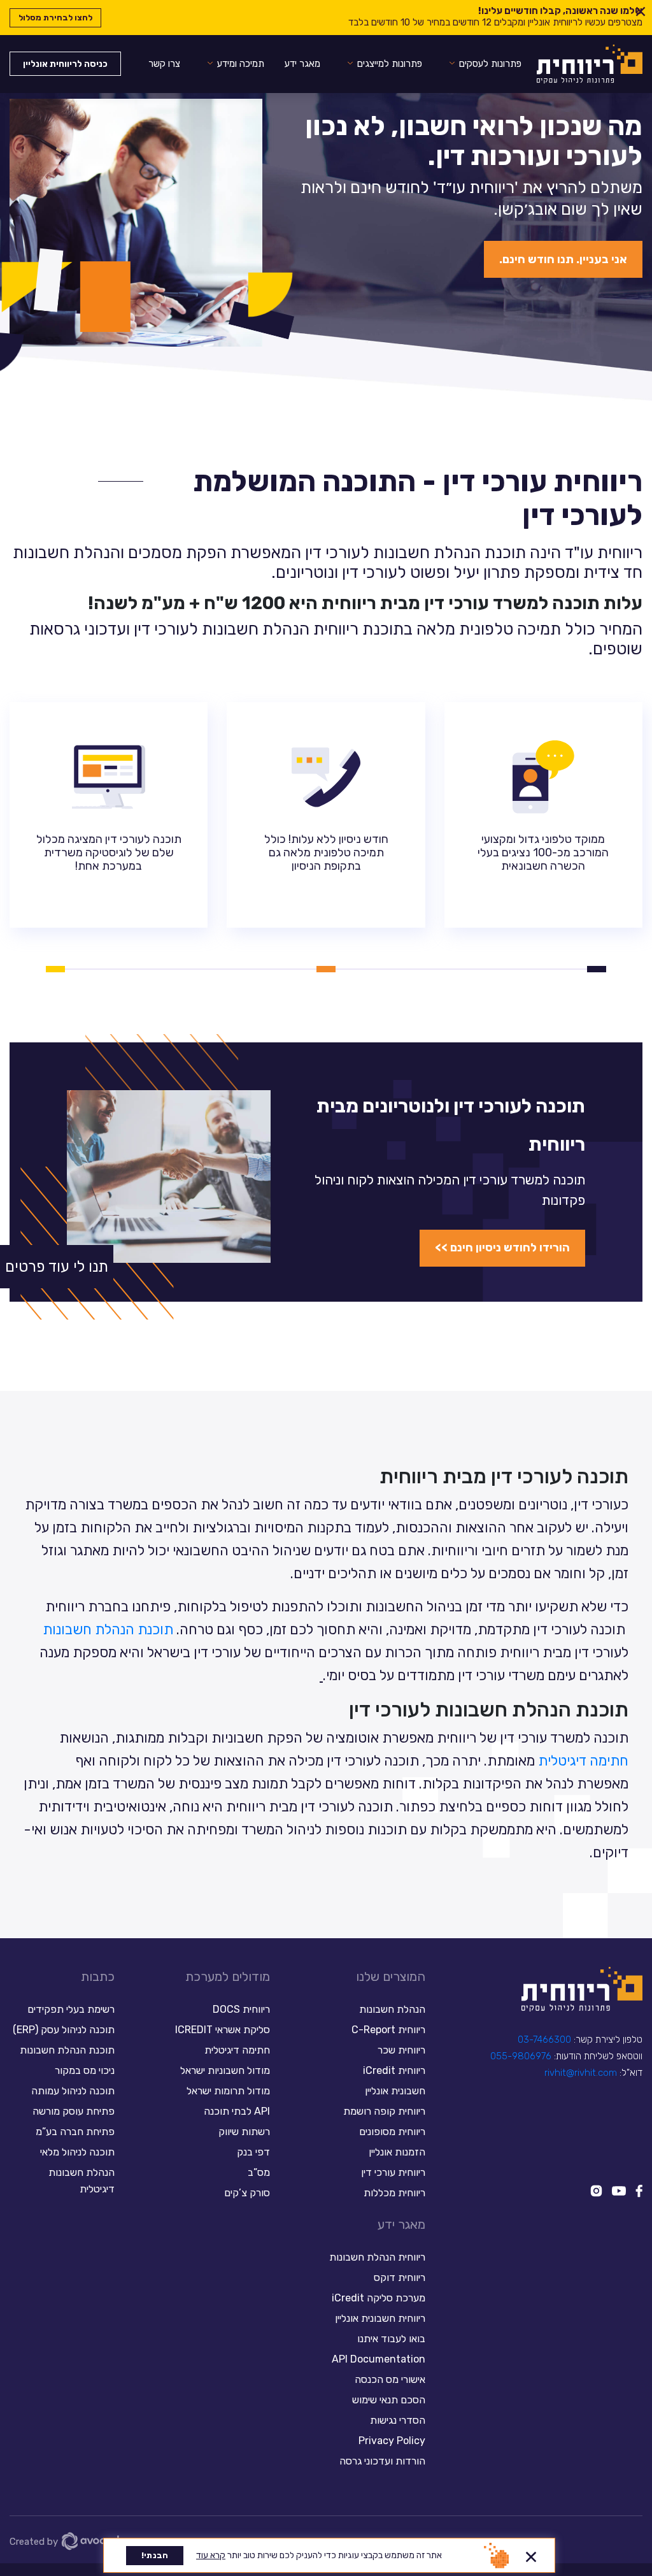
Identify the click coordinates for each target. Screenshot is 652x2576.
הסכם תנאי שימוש (389, 2400)
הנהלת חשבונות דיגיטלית (81, 2181)
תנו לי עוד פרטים (57, 1267)
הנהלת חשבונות (392, 2009)
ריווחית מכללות (394, 2193)
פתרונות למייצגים (390, 64)
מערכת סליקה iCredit (379, 2298)
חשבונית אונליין (395, 2091)
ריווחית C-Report (388, 2030)
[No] (531, 2555)
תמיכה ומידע (241, 64)
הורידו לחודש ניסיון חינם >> (502, 1248)
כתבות (98, 1976)
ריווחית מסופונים (392, 2132)
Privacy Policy (392, 2441)
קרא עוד (211, 2555)
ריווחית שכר (401, 2050)
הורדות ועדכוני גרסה (382, 2461)
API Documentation (379, 2359)
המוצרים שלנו (391, 1976)
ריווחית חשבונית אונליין (380, 2318)
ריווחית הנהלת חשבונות (377, 2257)
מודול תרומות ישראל (228, 2091)
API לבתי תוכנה (237, 2111)
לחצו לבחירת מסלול (55, 18)
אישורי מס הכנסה (390, 2379)
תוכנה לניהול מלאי (77, 2152)
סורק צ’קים (247, 2193)
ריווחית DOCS (241, 2009)
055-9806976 (521, 2056)
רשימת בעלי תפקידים (71, 2009)
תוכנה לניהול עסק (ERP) (64, 2030)
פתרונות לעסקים (490, 64)
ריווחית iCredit (394, 2070)
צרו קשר (164, 64)
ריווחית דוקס (400, 2277)
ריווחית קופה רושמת (384, 2111)
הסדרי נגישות (398, 2420)
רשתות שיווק (244, 2132)
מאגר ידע (302, 64)
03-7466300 (544, 2040)
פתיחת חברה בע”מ (75, 2132)
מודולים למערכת (228, 1976)
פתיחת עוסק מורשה (74, 2111)
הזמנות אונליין (397, 2152)
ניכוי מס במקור (85, 2070)
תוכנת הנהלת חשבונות (108, 1630)
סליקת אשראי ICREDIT (223, 2030)
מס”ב (259, 2172)
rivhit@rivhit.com (581, 2073)
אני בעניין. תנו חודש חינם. (563, 259)
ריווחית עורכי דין (393, 2172)
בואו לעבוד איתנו (391, 2339)
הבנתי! (155, 2555)
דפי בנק (253, 2152)
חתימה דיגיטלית (583, 1761)
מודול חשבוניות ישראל (225, 2070)
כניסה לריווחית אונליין (65, 64)
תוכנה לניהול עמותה (72, 2091)
